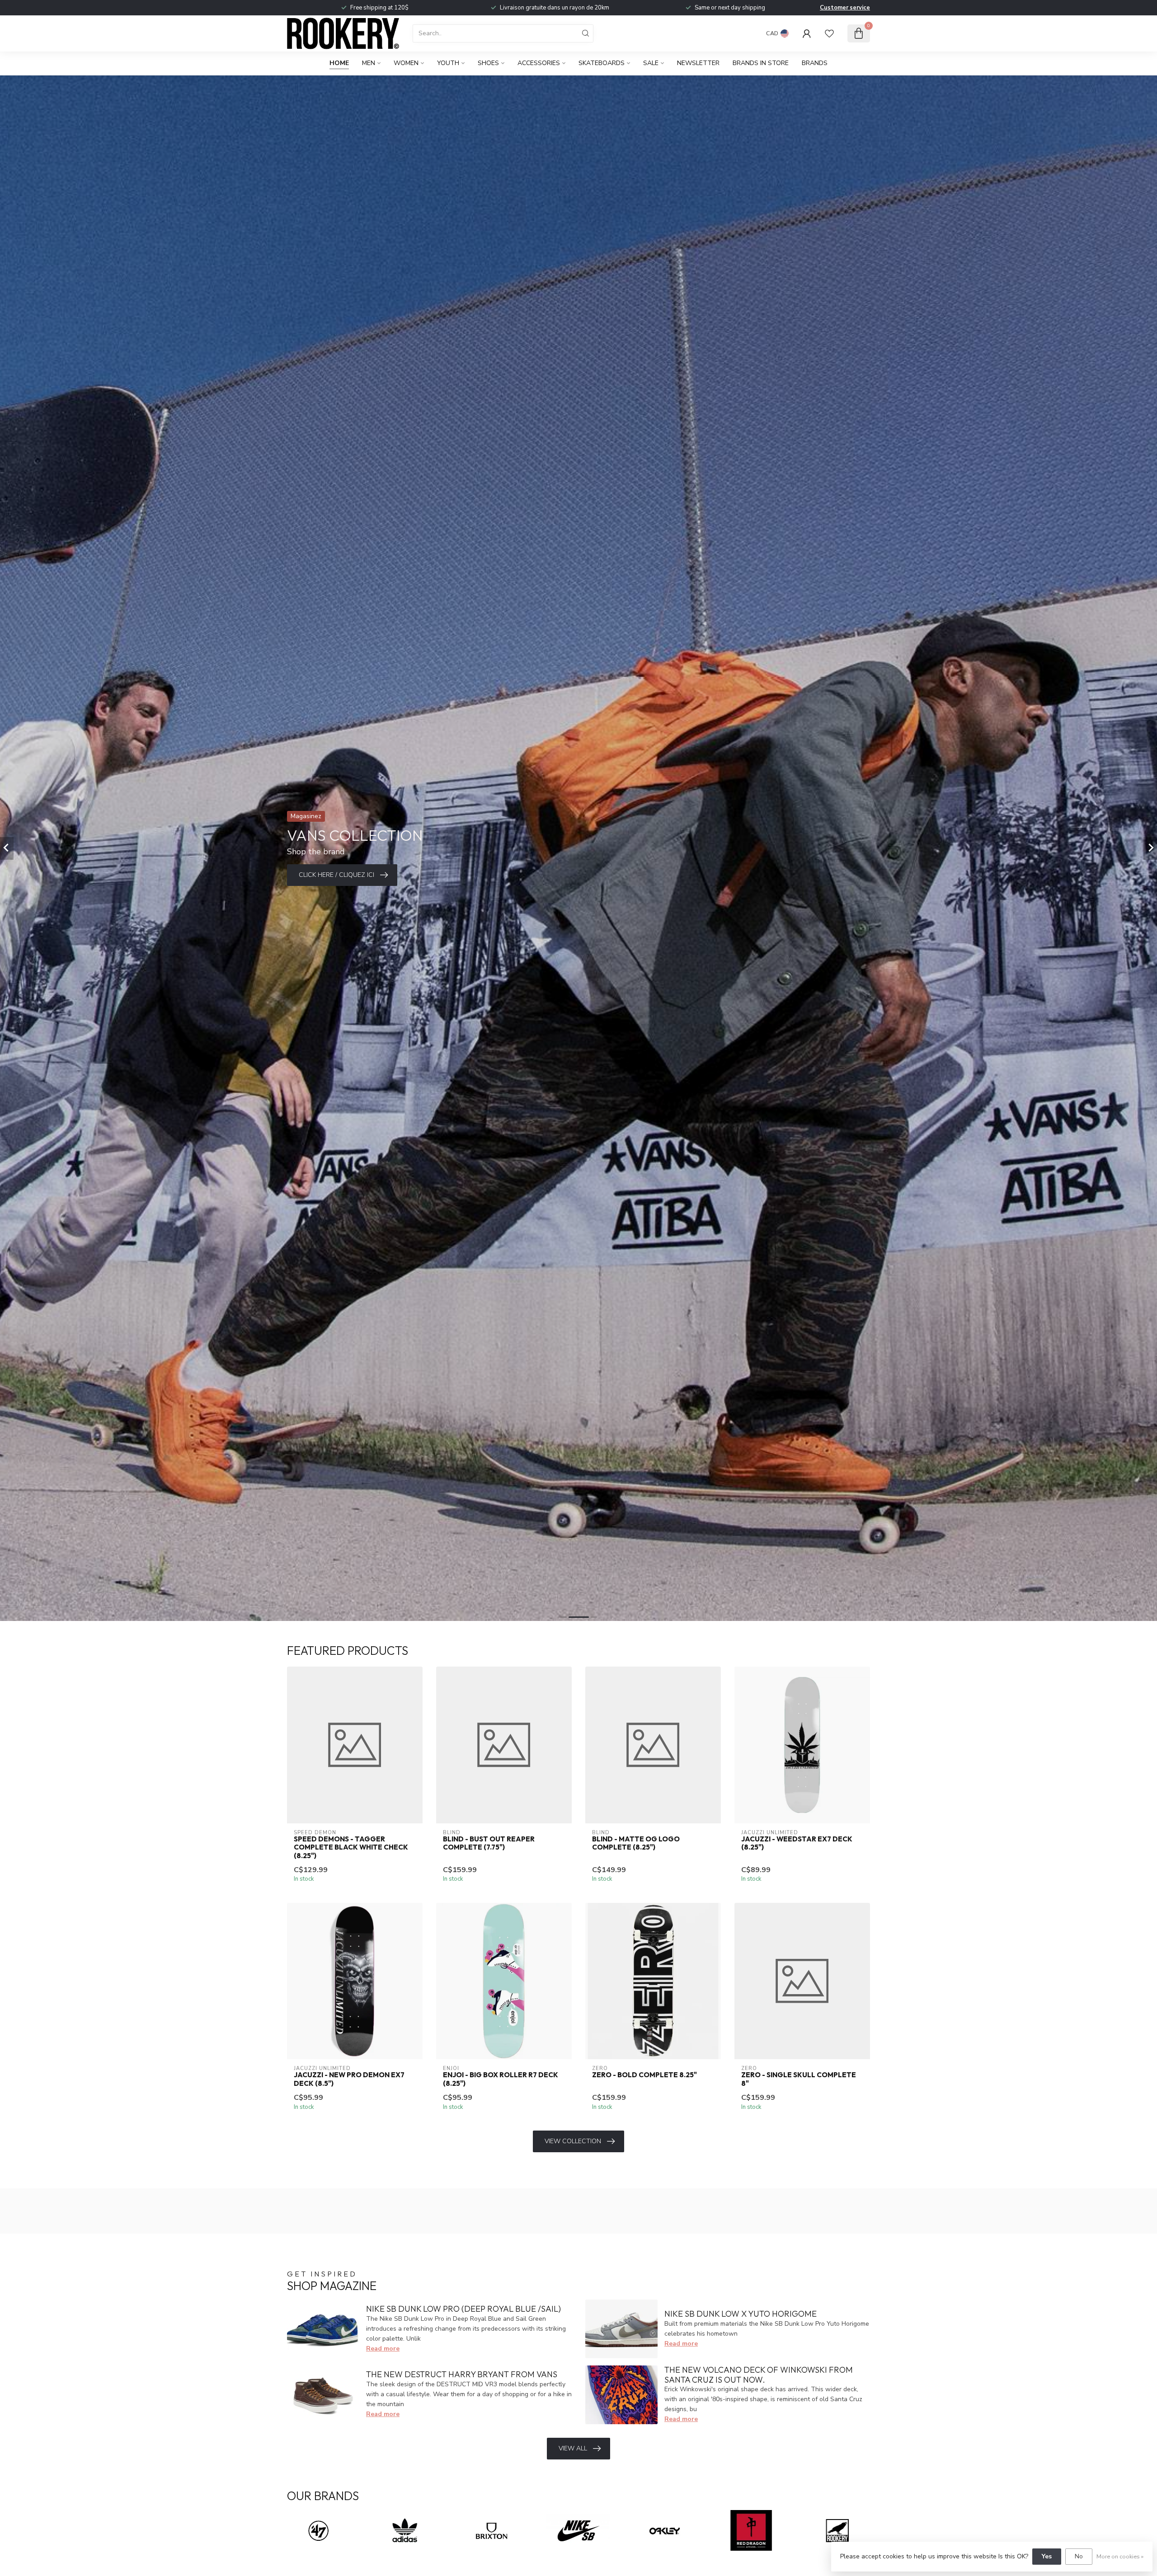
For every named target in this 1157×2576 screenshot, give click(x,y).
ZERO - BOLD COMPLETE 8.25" (644, 2075)
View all (573, 2448)
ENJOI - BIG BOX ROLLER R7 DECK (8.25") (501, 2079)
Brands (815, 63)
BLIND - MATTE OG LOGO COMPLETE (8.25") (636, 1843)
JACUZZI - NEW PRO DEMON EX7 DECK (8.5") (349, 2079)
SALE (651, 63)
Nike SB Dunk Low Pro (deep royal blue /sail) (463, 2309)
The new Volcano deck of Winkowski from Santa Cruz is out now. (759, 2375)
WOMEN (406, 63)
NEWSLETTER (698, 63)
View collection (573, 2141)
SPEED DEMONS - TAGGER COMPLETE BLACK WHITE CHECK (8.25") (351, 1848)
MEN (369, 63)
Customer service (845, 8)
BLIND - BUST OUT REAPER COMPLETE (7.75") (489, 1843)
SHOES (488, 63)
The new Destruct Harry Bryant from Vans (462, 2374)
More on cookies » (1120, 2556)
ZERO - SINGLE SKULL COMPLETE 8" (799, 2079)
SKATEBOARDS (602, 63)
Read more (383, 2349)
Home (339, 63)
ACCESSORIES (539, 63)
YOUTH (448, 63)
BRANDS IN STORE (761, 63)
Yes (1047, 2556)
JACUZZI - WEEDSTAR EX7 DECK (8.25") (797, 1843)
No (1079, 2556)
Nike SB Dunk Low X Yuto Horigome (741, 2314)
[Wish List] (829, 33)
